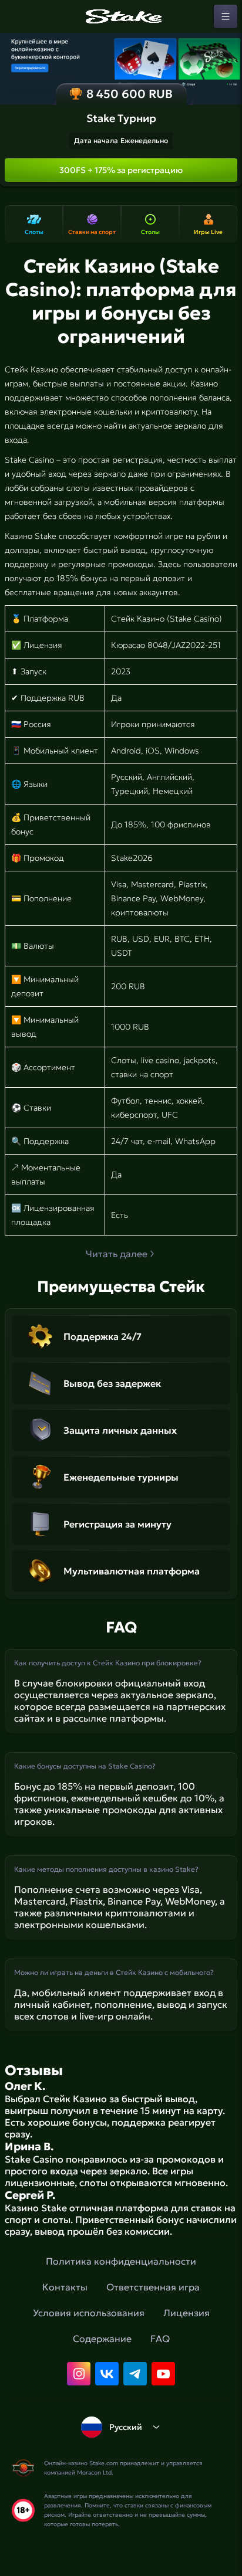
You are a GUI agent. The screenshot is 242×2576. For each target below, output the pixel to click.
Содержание (102, 2339)
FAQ (160, 2339)
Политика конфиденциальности (121, 2261)
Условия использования (89, 2313)
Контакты (65, 2287)
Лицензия (186, 2313)
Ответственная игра (153, 2287)
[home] (121, 16)
